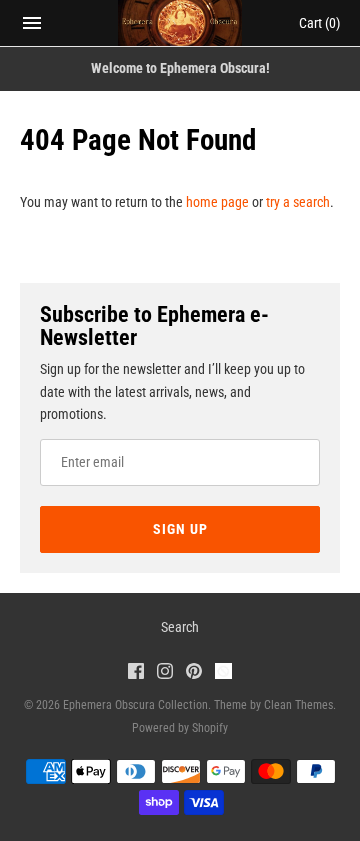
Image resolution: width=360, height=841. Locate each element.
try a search (298, 202)
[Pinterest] (194, 673)
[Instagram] (165, 673)
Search (180, 627)
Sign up (180, 529)
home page (217, 202)
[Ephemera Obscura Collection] (180, 23)
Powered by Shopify (180, 728)
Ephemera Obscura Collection (135, 705)
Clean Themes (298, 705)
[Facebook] (136, 673)
